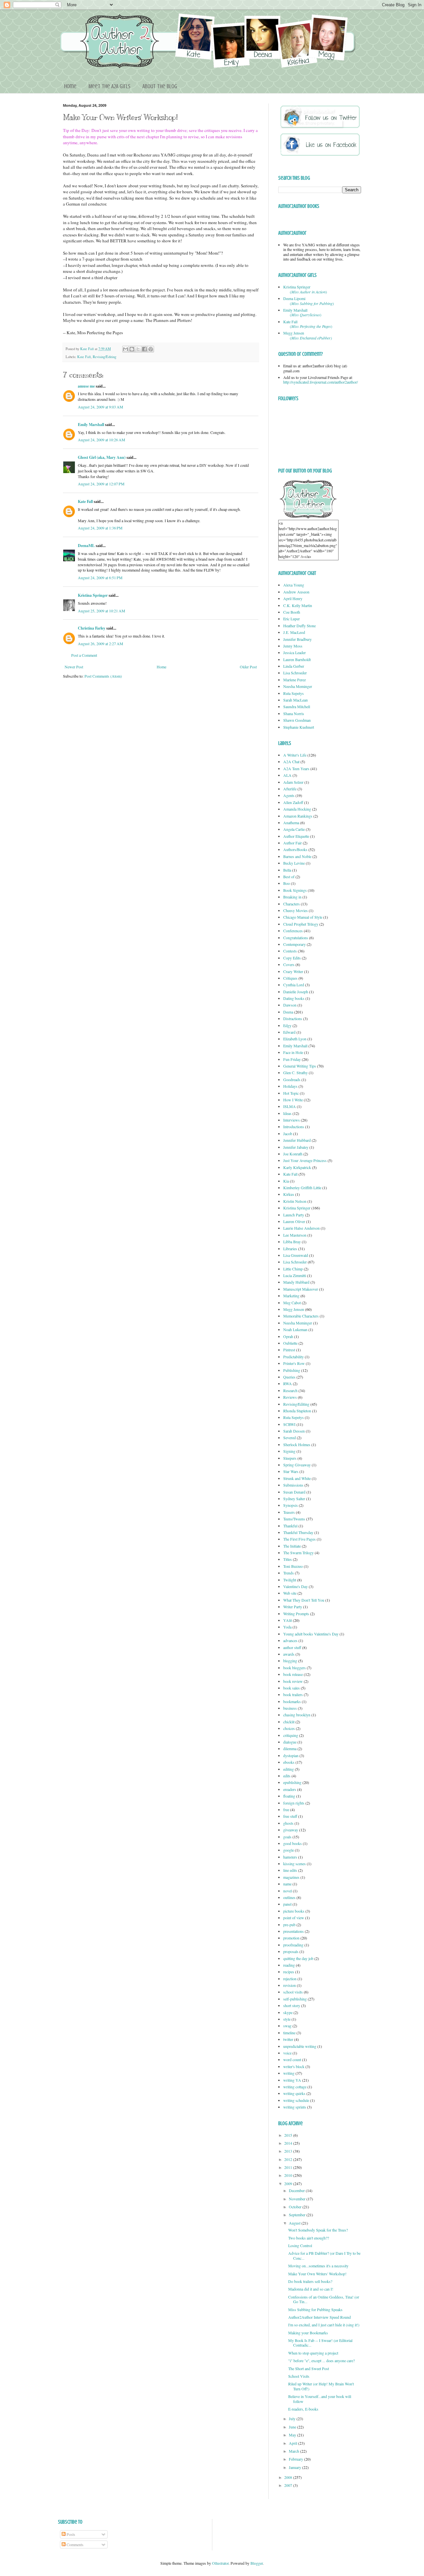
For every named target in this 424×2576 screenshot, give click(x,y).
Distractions (293, 1018)
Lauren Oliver (294, 1221)
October (296, 2207)
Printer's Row (294, 1363)
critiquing (291, 1735)
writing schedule (296, 2100)
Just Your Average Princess (305, 1160)
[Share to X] (138, 349)
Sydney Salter (294, 1499)
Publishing (292, 1370)
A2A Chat (291, 762)
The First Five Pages (299, 1539)
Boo (287, 883)
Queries (289, 1377)
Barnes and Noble (297, 856)
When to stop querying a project (313, 2353)
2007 (289, 2485)
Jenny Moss (293, 646)
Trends (289, 1573)
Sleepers (290, 1458)
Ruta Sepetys (293, 693)
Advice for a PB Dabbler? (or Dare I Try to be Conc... (324, 2255)
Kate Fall (87, 349)
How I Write (293, 1100)
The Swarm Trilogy (298, 1553)
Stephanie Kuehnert (299, 727)
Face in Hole (293, 1052)
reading (289, 1965)
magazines (291, 1877)
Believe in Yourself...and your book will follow (320, 2399)
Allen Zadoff (293, 802)
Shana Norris (294, 713)
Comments (75, 2545)
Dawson (290, 1005)
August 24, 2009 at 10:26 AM (102, 440)
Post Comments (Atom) (103, 676)
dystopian (291, 1755)
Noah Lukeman (295, 1329)
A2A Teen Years (296, 768)
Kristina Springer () (305, 289)
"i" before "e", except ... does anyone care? (321, 2361)
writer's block (294, 2066)
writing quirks (294, 2093)
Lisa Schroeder (295, 673)
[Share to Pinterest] (151, 349)
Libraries (290, 1249)
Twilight (290, 1580)
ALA (287, 775)
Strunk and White (297, 1478)
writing (289, 2073)
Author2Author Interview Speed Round (319, 2317)
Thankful (290, 1526)
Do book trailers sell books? (310, 2281)
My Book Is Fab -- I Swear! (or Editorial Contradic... (320, 2343)
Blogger (257, 2563)
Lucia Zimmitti (295, 1275)
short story (292, 2005)
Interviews (291, 1120)
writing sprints (295, 2107)
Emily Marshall (91, 425)
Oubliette (290, 1343)
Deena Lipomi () (309, 301)
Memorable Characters (301, 1316)
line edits (290, 1870)
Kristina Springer (93, 595)
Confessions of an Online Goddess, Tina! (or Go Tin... (324, 2299)
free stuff (290, 1816)
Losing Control (300, 2245)
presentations (293, 1931)
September (298, 2215)
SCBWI (289, 1424)
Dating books (294, 998)
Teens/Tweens (294, 1519)
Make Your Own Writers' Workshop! (317, 2274)
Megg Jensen (294, 1309)
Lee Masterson (295, 1235)
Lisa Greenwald (296, 1255)
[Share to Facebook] (144, 349)
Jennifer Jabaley (296, 1147)
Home (70, 86)
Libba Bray (292, 1242)
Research (290, 1390)
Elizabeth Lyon (295, 1039)
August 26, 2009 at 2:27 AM (101, 644)
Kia (286, 1181)
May (293, 2435)
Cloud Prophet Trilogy (301, 924)
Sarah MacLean (295, 700)
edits (287, 1776)
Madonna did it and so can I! (311, 2289)
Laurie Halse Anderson (301, 1228)
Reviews (290, 1397)
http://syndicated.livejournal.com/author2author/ (320, 382)
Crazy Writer (293, 971)
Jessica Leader (294, 652)
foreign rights (294, 1803)
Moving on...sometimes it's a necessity (318, 2266)
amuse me (86, 386)
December (297, 2190)
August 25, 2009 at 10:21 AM (102, 611)
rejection (290, 1979)
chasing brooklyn (297, 1715)
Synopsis (291, 1505)
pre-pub (289, 1925)
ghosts (288, 1823)
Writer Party (293, 1607)
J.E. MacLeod (294, 632)
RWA (288, 1383)
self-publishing (295, 1999)
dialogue (290, 1742)
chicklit (289, 1722)
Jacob (288, 1134)
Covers (289, 964)
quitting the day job (298, 1958)
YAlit (288, 1620)
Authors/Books (295, 849)
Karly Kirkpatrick (297, 1167)
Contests (290, 951)
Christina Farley (92, 628)
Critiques (290, 978)
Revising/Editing (105, 357)
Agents (289, 795)
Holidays (290, 1086)
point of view (294, 1918)
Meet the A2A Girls (109, 86)
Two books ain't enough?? (309, 2238)
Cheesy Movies (295, 910)
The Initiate (292, 1546)
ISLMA (290, 1106)
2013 (289, 2151)
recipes (289, 1972)
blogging (290, 1661)
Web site (290, 1593)
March (294, 2451)
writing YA (292, 2080)
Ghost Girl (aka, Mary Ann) (102, 457)
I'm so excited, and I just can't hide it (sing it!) (324, 2325)
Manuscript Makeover (301, 1289)
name (287, 1884)
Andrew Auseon (296, 592)
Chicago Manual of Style (303, 917)
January (295, 2467)
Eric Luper (291, 619)
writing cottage (295, 2087)
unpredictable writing (300, 2046)
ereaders (290, 1789)
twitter (288, 2039)
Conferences (293, 931)
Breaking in (292, 897)
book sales (291, 1688)
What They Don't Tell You (304, 1600)
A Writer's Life (295, 755)
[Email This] (126, 349)
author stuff (292, 1647)
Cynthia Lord (294, 985)
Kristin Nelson (295, 1201)
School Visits (299, 2376)
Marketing (291, 1296)
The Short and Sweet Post (309, 2368)
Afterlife (290, 789)
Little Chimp (293, 1269)
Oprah (288, 1336)
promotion (291, 1938)
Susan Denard (294, 1492)
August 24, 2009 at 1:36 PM (100, 528)
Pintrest (289, 1350)
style (287, 2019)
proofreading (293, 1945)
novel (288, 1891)
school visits (293, 1992)
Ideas (287, 1113)
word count (292, 2059)
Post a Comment (84, 655)
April (293, 2443)
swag (287, 2026)
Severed (290, 1438)
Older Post (248, 667)
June (293, 2427)
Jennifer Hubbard (297, 1140)
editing (289, 1769)
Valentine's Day (295, 1586)
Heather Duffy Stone (299, 626)
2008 (289, 2477)
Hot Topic (291, 1093)
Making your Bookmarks (308, 2333)
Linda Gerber (294, 666)
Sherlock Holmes (297, 1444)
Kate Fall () (308, 324)
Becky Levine (294, 863)
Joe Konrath (293, 1154)
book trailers (293, 1694)
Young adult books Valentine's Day (311, 1634)
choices (289, 1728)
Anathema (291, 823)
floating (289, 1796)
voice (287, 2053)
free (286, 1809)
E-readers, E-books (303, 2409)
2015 (289, 2135)
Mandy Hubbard (296, 1282)
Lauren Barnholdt (297, 659)
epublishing (292, 1782)
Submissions (293, 1485)
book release (293, 1674)
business (290, 1708)
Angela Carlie (294, 829)
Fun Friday (292, 1059)
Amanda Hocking (297, 809)
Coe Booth (292, 612)
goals (287, 1837)
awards (289, 1654)
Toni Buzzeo (293, 1566)
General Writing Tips (300, 1066)
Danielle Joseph (296, 992)
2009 (289, 2183)
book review (293, 1681)
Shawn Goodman (297, 720)
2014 (289, 2143)
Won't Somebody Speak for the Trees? (318, 2230)
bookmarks (292, 1701)
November (298, 2199)
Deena (288, 1012)
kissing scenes (294, 1864)
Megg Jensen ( (308, 335)
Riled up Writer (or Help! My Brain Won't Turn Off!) (321, 2386)
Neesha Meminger (298, 686)
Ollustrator (220, 2563)
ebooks (289, 1762)
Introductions (294, 1127)
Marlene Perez (294, 680)
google (289, 1850)
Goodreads (292, 1079)
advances (290, 1640)
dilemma (290, 1748)
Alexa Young (294, 585)
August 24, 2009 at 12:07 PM (101, 484)
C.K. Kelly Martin (298, 605)
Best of (289, 877)
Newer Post (74, 667)
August (295, 2223)
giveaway (291, 1830)
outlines (289, 1897)
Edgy (287, 1025)
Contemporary (294, 944)
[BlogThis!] (132, 349)
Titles (288, 1559)
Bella (287, 870)
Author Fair (292, 843)
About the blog (160, 86)
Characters (291, 904)
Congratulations (296, 938)
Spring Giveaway (297, 1465)
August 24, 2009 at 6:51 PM (100, 578)
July (293, 2419)
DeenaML (86, 546)
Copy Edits (292, 958)
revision (290, 1985)
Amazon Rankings (298, 816)
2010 (289, 2175)
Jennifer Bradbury (297, 639)
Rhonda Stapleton (297, 1411)
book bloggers (294, 1668)
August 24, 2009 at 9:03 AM (101, 407)
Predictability (293, 1357)
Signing (289, 1451)
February (296, 2459)
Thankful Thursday (298, 1532)
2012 (289, 2159)
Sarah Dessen (294, 1431)
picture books (294, 1911)
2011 (289, 2167)
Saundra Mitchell (297, 706)
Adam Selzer (293, 782)
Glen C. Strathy (295, 1073)
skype (288, 2012)
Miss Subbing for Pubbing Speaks (315, 2309)
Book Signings (295, 890)
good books (292, 1843)
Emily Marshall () (302, 312)
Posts (70, 2534)
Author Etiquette (296, 836)
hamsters (290, 1857)
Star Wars (291, 1471)
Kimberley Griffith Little (302, 1188)
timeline (289, 2033)
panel (287, 1904)
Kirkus (289, 1194)
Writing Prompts (296, 1614)
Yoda (287, 1627)
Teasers (289, 1512)
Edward (289, 1032)
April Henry (293, 598)
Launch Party (294, 1215)
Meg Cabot (292, 1303)
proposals (291, 1951)
